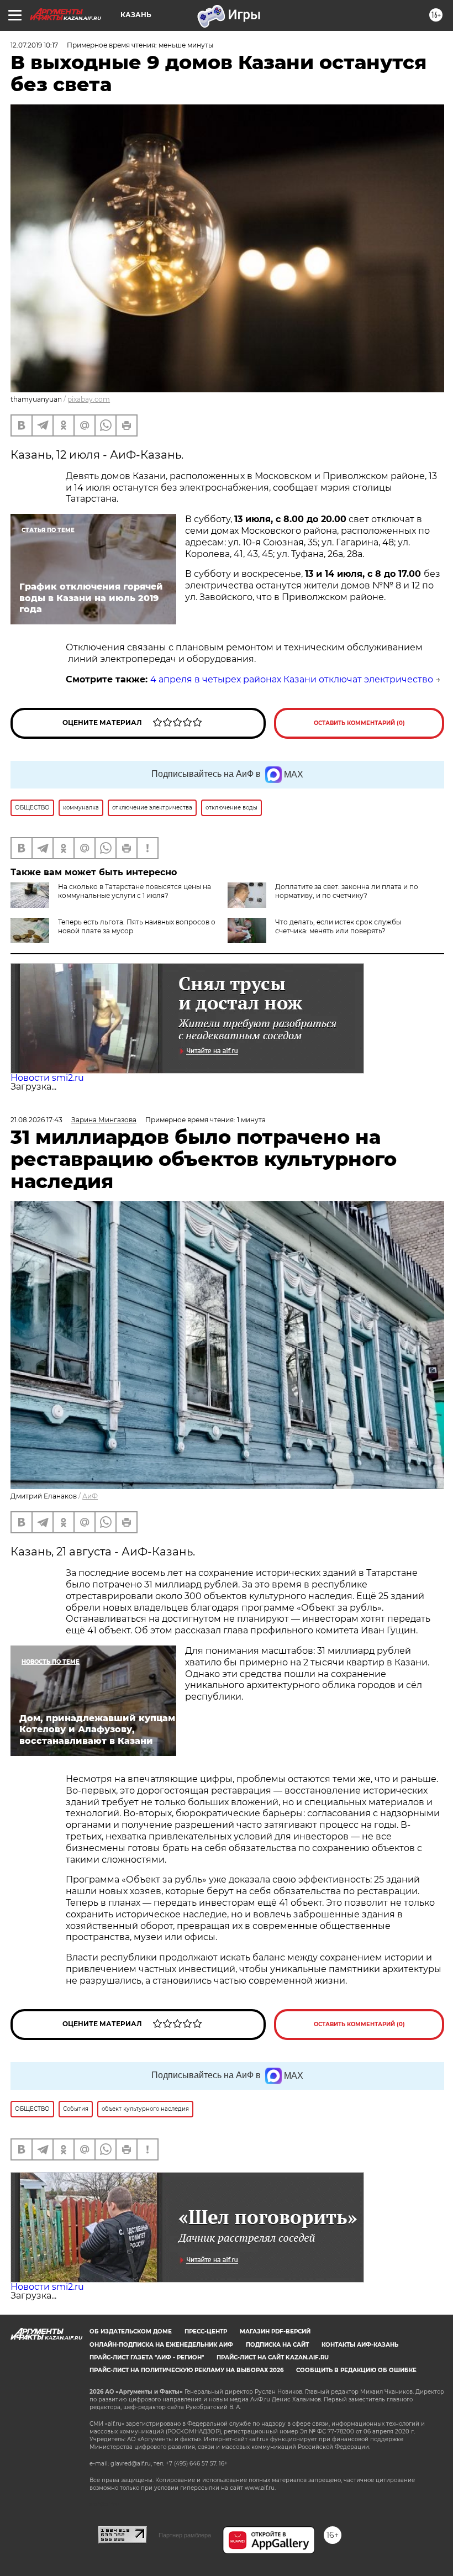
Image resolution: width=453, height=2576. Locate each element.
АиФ (90, 1496)
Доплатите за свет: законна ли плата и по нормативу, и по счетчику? (347, 891)
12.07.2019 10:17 (34, 45)
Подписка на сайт (277, 2345)
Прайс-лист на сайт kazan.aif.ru (273, 2357)
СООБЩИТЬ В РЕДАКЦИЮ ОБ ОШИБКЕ (356, 2370)
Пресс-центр (206, 2331)
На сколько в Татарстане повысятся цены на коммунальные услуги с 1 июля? (135, 891)
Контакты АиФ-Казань (360, 2345)
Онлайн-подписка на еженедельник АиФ (161, 2345)
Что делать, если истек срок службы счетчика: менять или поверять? (338, 926)
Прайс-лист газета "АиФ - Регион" (147, 2357)
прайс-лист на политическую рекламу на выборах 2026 (186, 2370)
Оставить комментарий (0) (359, 723)
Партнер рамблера (185, 2535)
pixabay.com (89, 399)
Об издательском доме (131, 2331)
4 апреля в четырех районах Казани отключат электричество (292, 679)
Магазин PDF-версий (275, 2331)
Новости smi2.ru (47, 1078)
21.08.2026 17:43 (36, 1120)
